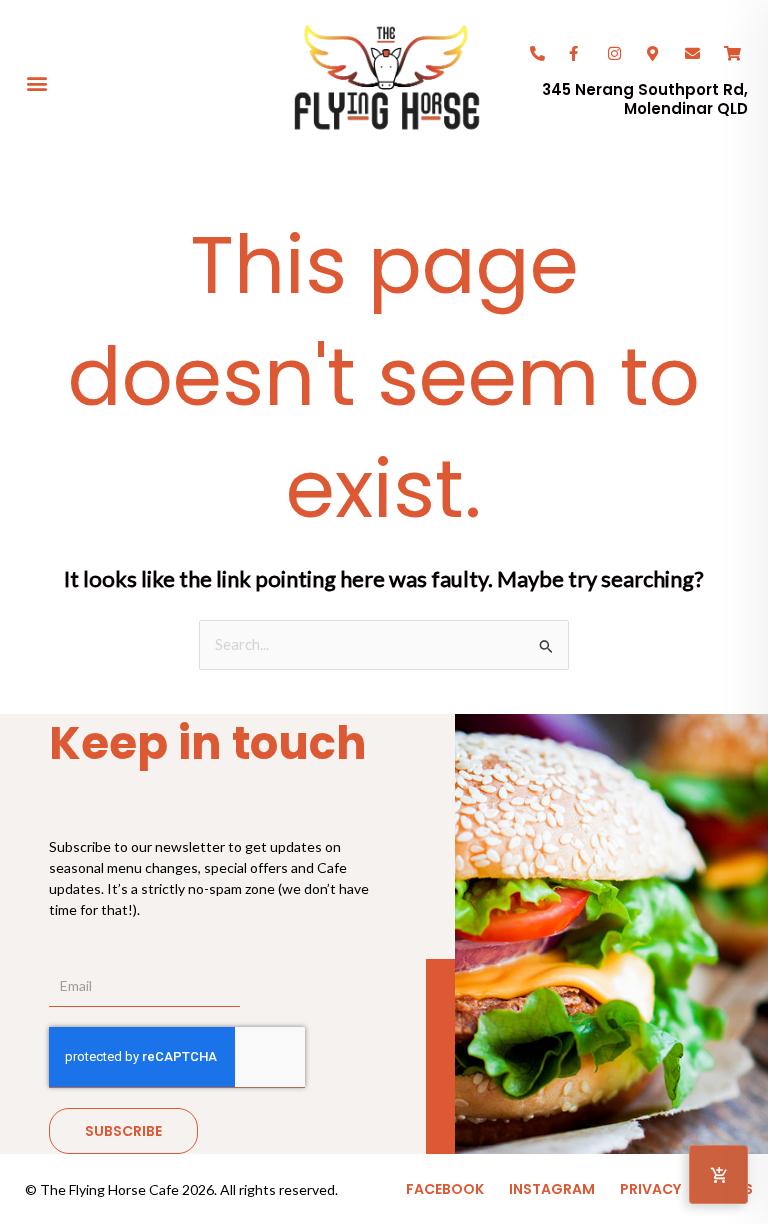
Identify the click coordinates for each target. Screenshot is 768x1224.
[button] (36, 82)
